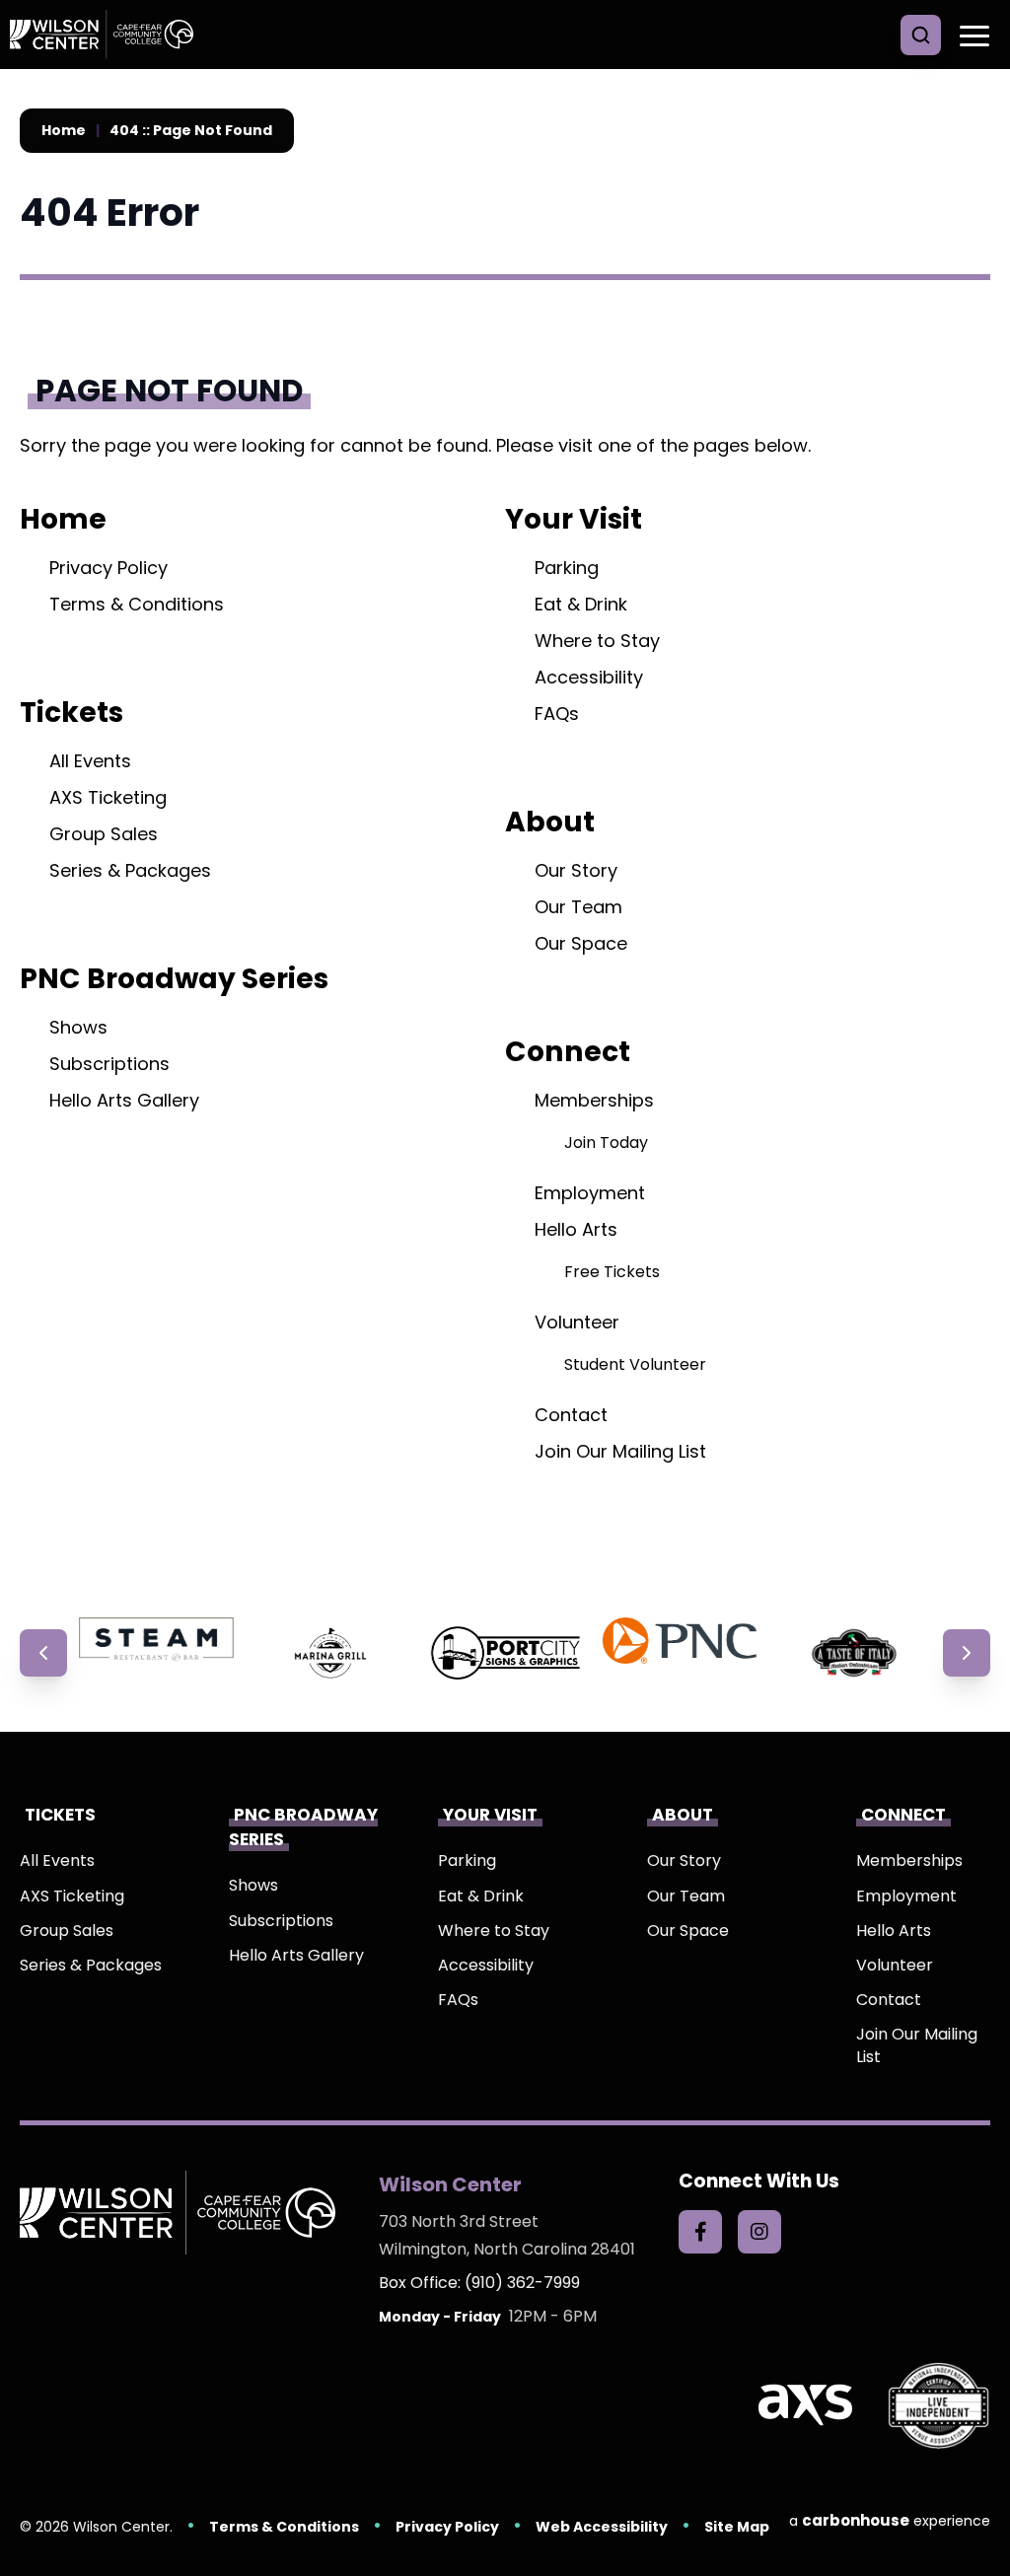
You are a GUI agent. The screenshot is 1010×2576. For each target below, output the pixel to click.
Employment (590, 1193)
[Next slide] (967, 1653)
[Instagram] (759, 2232)
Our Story (576, 870)
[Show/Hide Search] (921, 35)
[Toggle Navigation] (971, 35)
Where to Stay (597, 641)
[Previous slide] (43, 1653)
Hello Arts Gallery (124, 1100)
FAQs (557, 714)
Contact (571, 1415)
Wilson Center (108, 35)
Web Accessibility (602, 2527)
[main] (505, 843)
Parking (567, 568)
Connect (568, 1051)
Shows (78, 1027)
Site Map (737, 2527)
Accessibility (589, 677)
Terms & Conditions (137, 604)
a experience (890, 2520)
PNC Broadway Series (174, 978)
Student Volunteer (635, 1364)
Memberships (594, 1100)
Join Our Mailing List (620, 1451)
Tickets (72, 712)
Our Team (578, 907)
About (550, 822)
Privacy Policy (108, 568)
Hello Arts (576, 1229)
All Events (90, 761)
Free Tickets (612, 1272)
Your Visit (574, 519)
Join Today (606, 1143)
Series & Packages (130, 870)
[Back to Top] (980, 2517)
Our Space (581, 943)
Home (64, 131)
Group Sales (104, 834)
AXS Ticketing (108, 797)
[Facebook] (700, 2232)
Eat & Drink (581, 604)
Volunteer (577, 1322)
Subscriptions (109, 1064)
